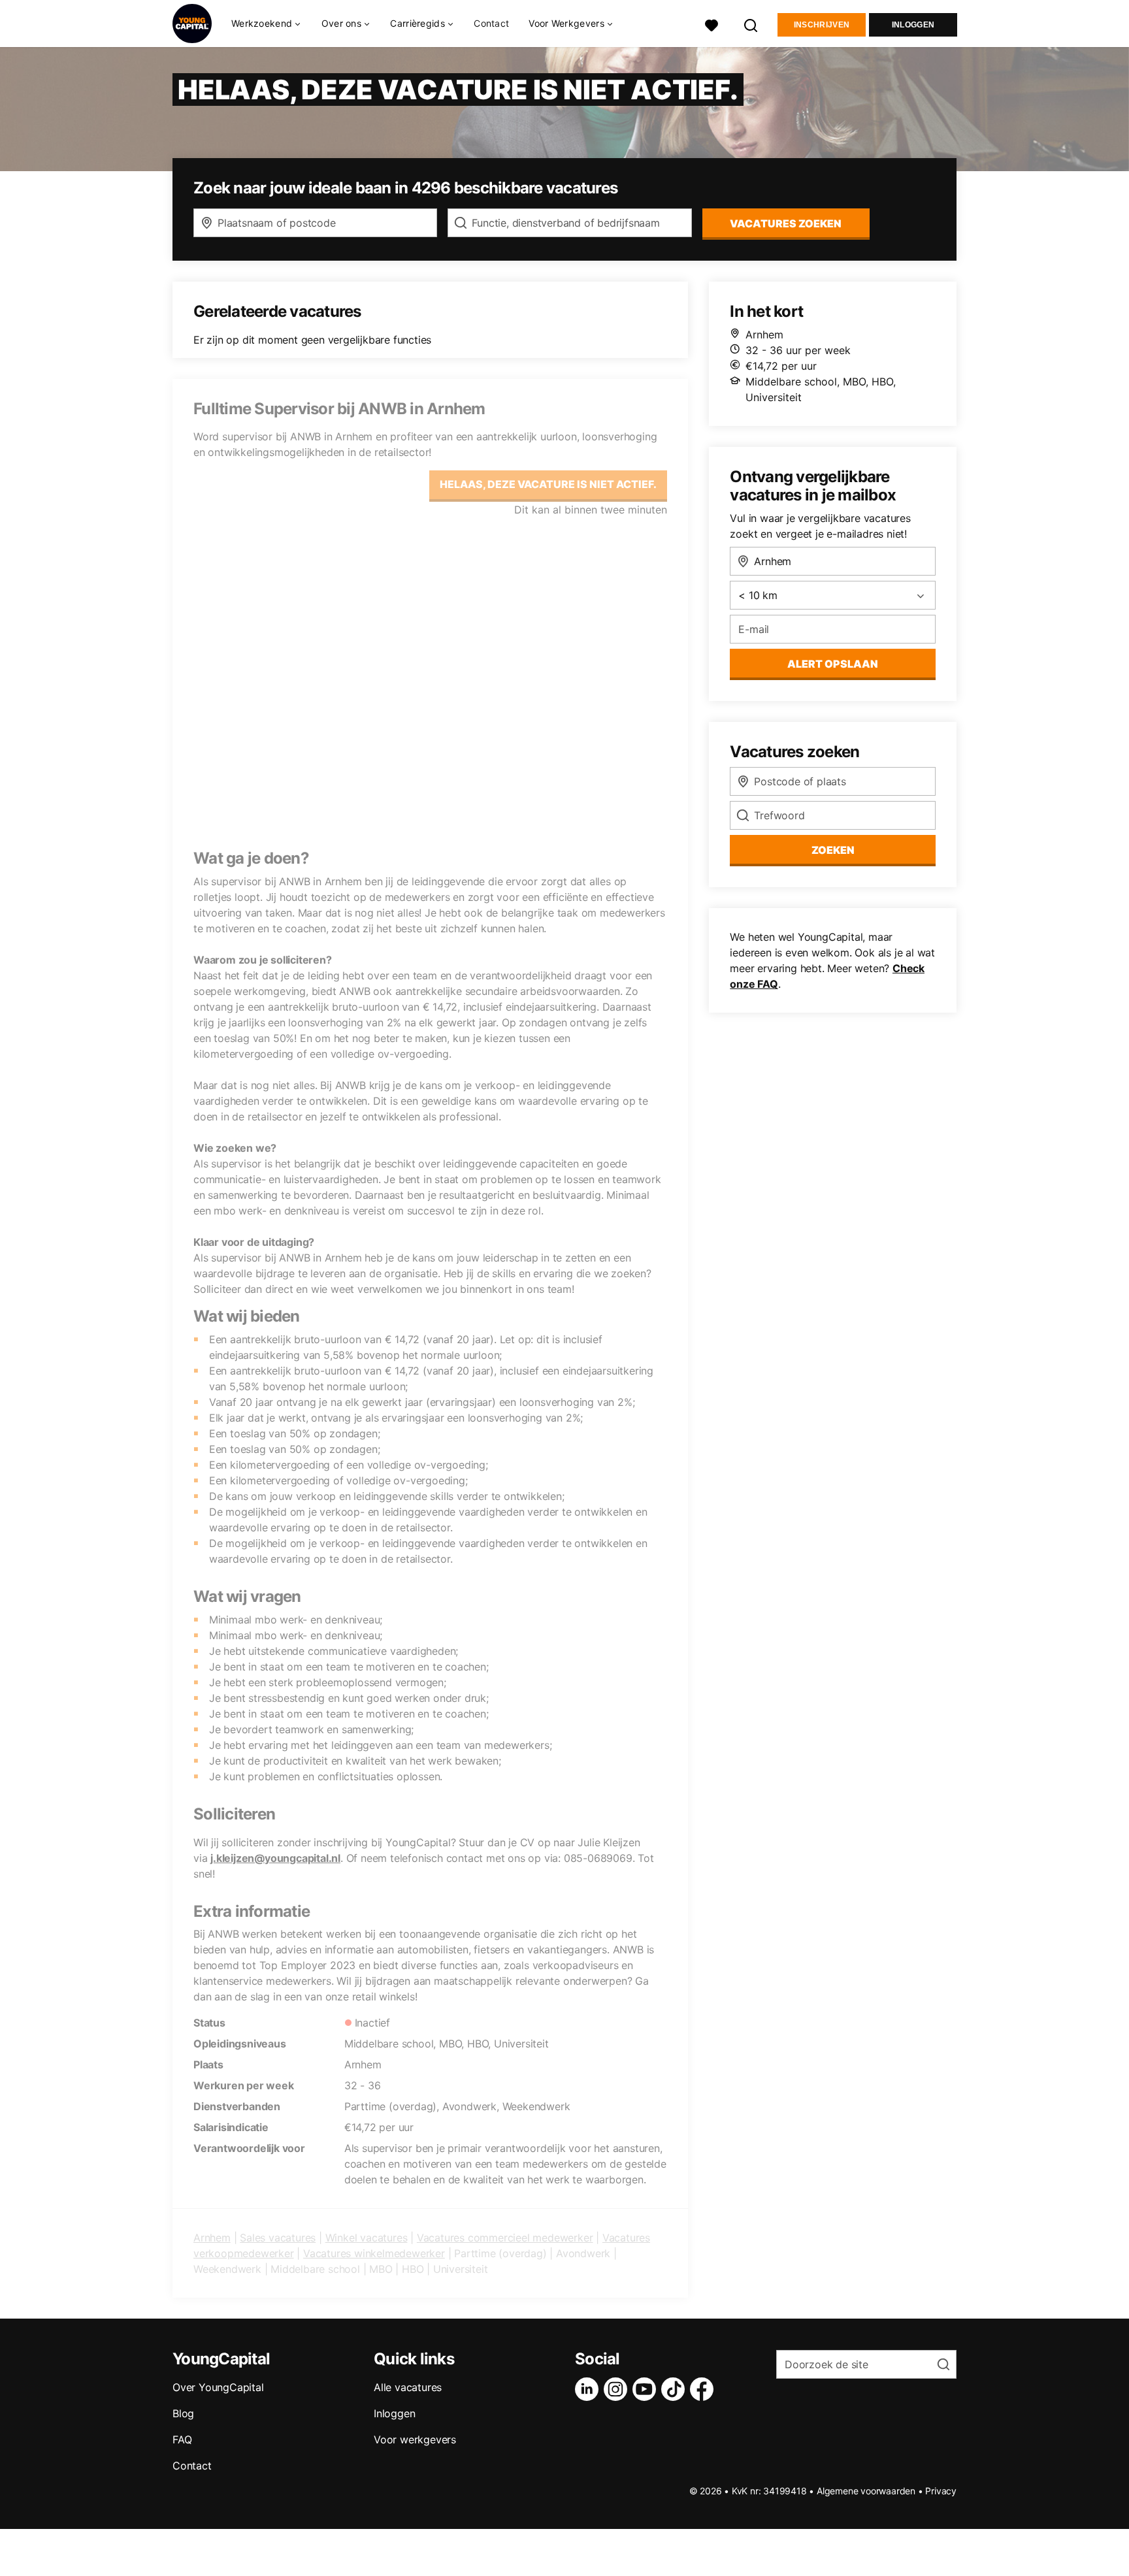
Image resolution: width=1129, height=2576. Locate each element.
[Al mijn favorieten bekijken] (712, 24)
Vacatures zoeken (786, 223)
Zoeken (833, 850)
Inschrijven (822, 25)
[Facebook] (704, 2389)
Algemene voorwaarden (866, 2491)
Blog (183, 2413)
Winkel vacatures (367, 2238)
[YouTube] (647, 2389)
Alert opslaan (833, 664)
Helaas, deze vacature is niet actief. (548, 484)
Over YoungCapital (218, 2387)
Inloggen (913, 25)
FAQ (182, 2439)
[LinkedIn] (589, 2389)
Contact (491, 23)
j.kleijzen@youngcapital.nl (275, 1858)
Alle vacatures (408, 2387)
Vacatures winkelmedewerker (374, 2253)
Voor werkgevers (415, 2439)
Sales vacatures (278, 2238)
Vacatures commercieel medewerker (505, 2238)
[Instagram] (618, 2389)
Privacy (941, 2491)
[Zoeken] (751, 24)
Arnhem (212, 2238)
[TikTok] (676, 2389)
